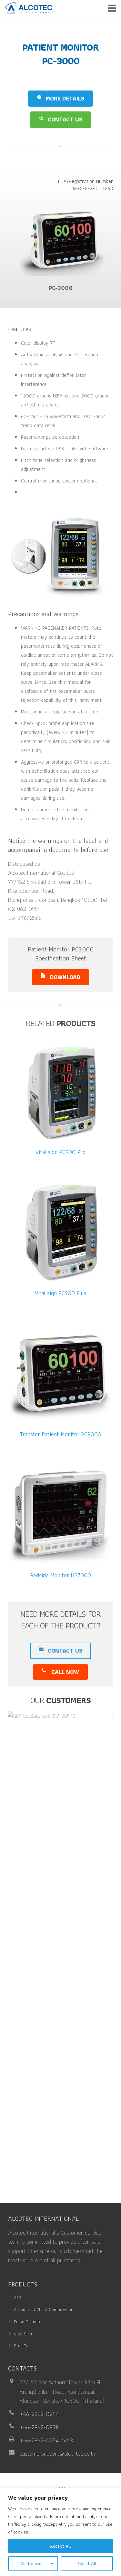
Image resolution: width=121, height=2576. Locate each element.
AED (18, 2297)
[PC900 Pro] (60, 1090)
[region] (60, 2532)
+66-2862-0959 (39, 2427)
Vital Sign (23, 2334)
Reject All (87, 2563)
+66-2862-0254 (39, 2414)
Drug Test (23, 2346)
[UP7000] (60, 1513)
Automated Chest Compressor (43, 2309)
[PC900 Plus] (60, 1231)
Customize (31, 2563)
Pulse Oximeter (28, 2321)
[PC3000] (60, 1372)
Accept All (60, 2546)
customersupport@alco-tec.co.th (57, 2453)
